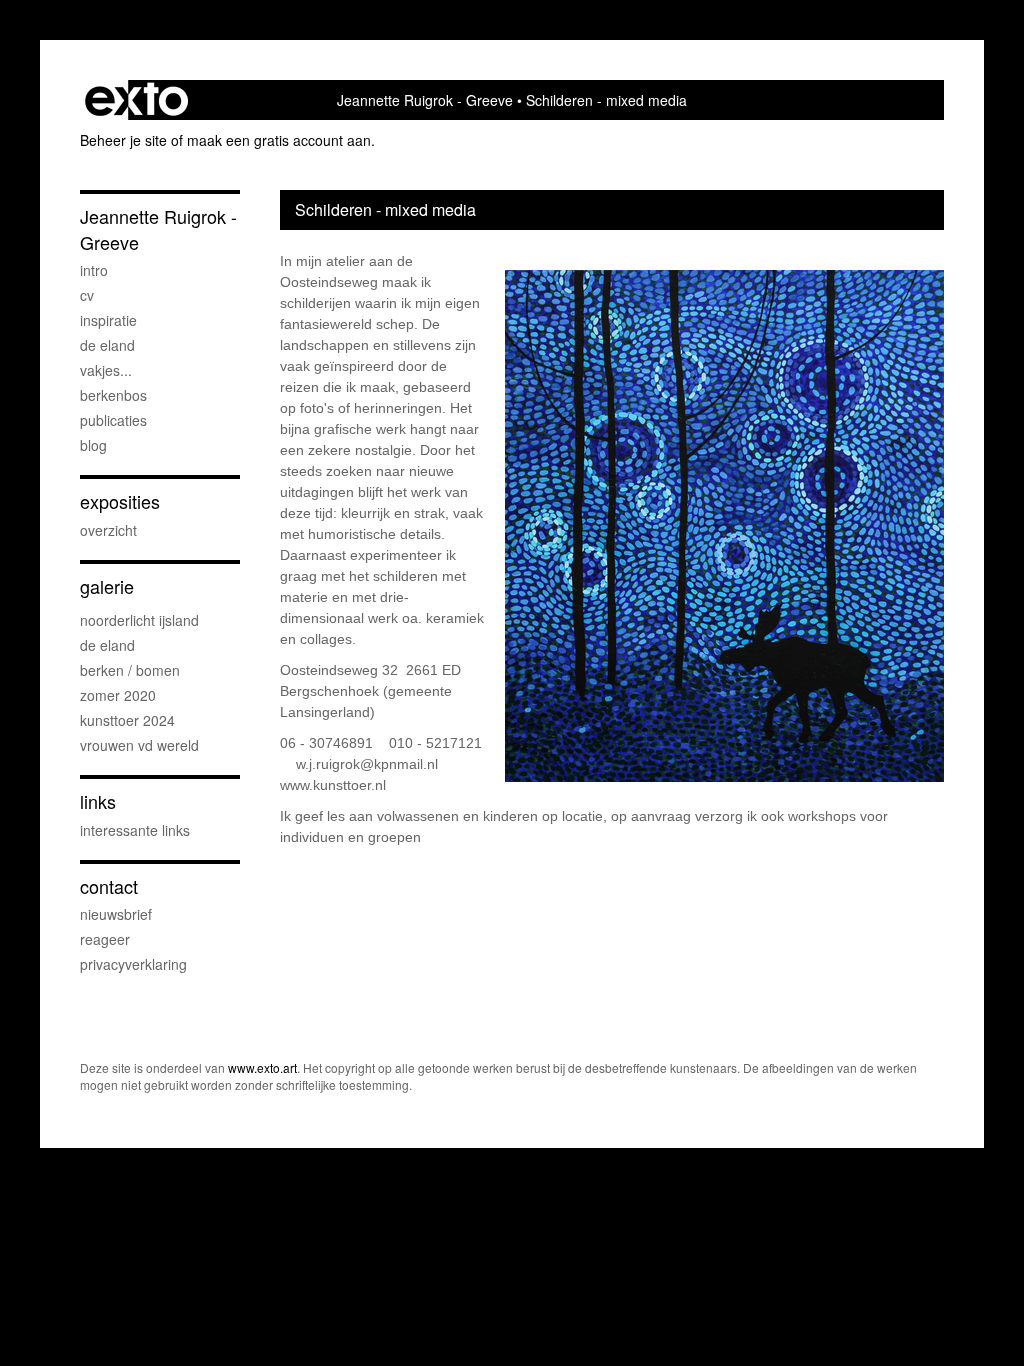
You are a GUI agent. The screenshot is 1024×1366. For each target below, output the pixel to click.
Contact (109, 886)
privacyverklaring (133, 964)
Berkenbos (113, 395)
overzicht (108, 530)
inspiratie (108, 320)
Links (98, 801)
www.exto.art (262, 1067)
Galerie (107, 586)
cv (87, 295)
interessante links (135, 830)
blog (93, 445)
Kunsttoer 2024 (127, 720)
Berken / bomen (130, 670)
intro (94, 270)
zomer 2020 (118, 695)
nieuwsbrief (116, 914)
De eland (107, 345)
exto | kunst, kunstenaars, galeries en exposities (136, 100)
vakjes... (106, 370)
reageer (105, 939)
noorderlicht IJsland (139, 620)
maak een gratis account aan (279, 140)
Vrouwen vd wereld (139, 745)
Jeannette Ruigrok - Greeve (425, 100)
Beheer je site (123, 140)
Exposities (120, 501)
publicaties (113, 420)
